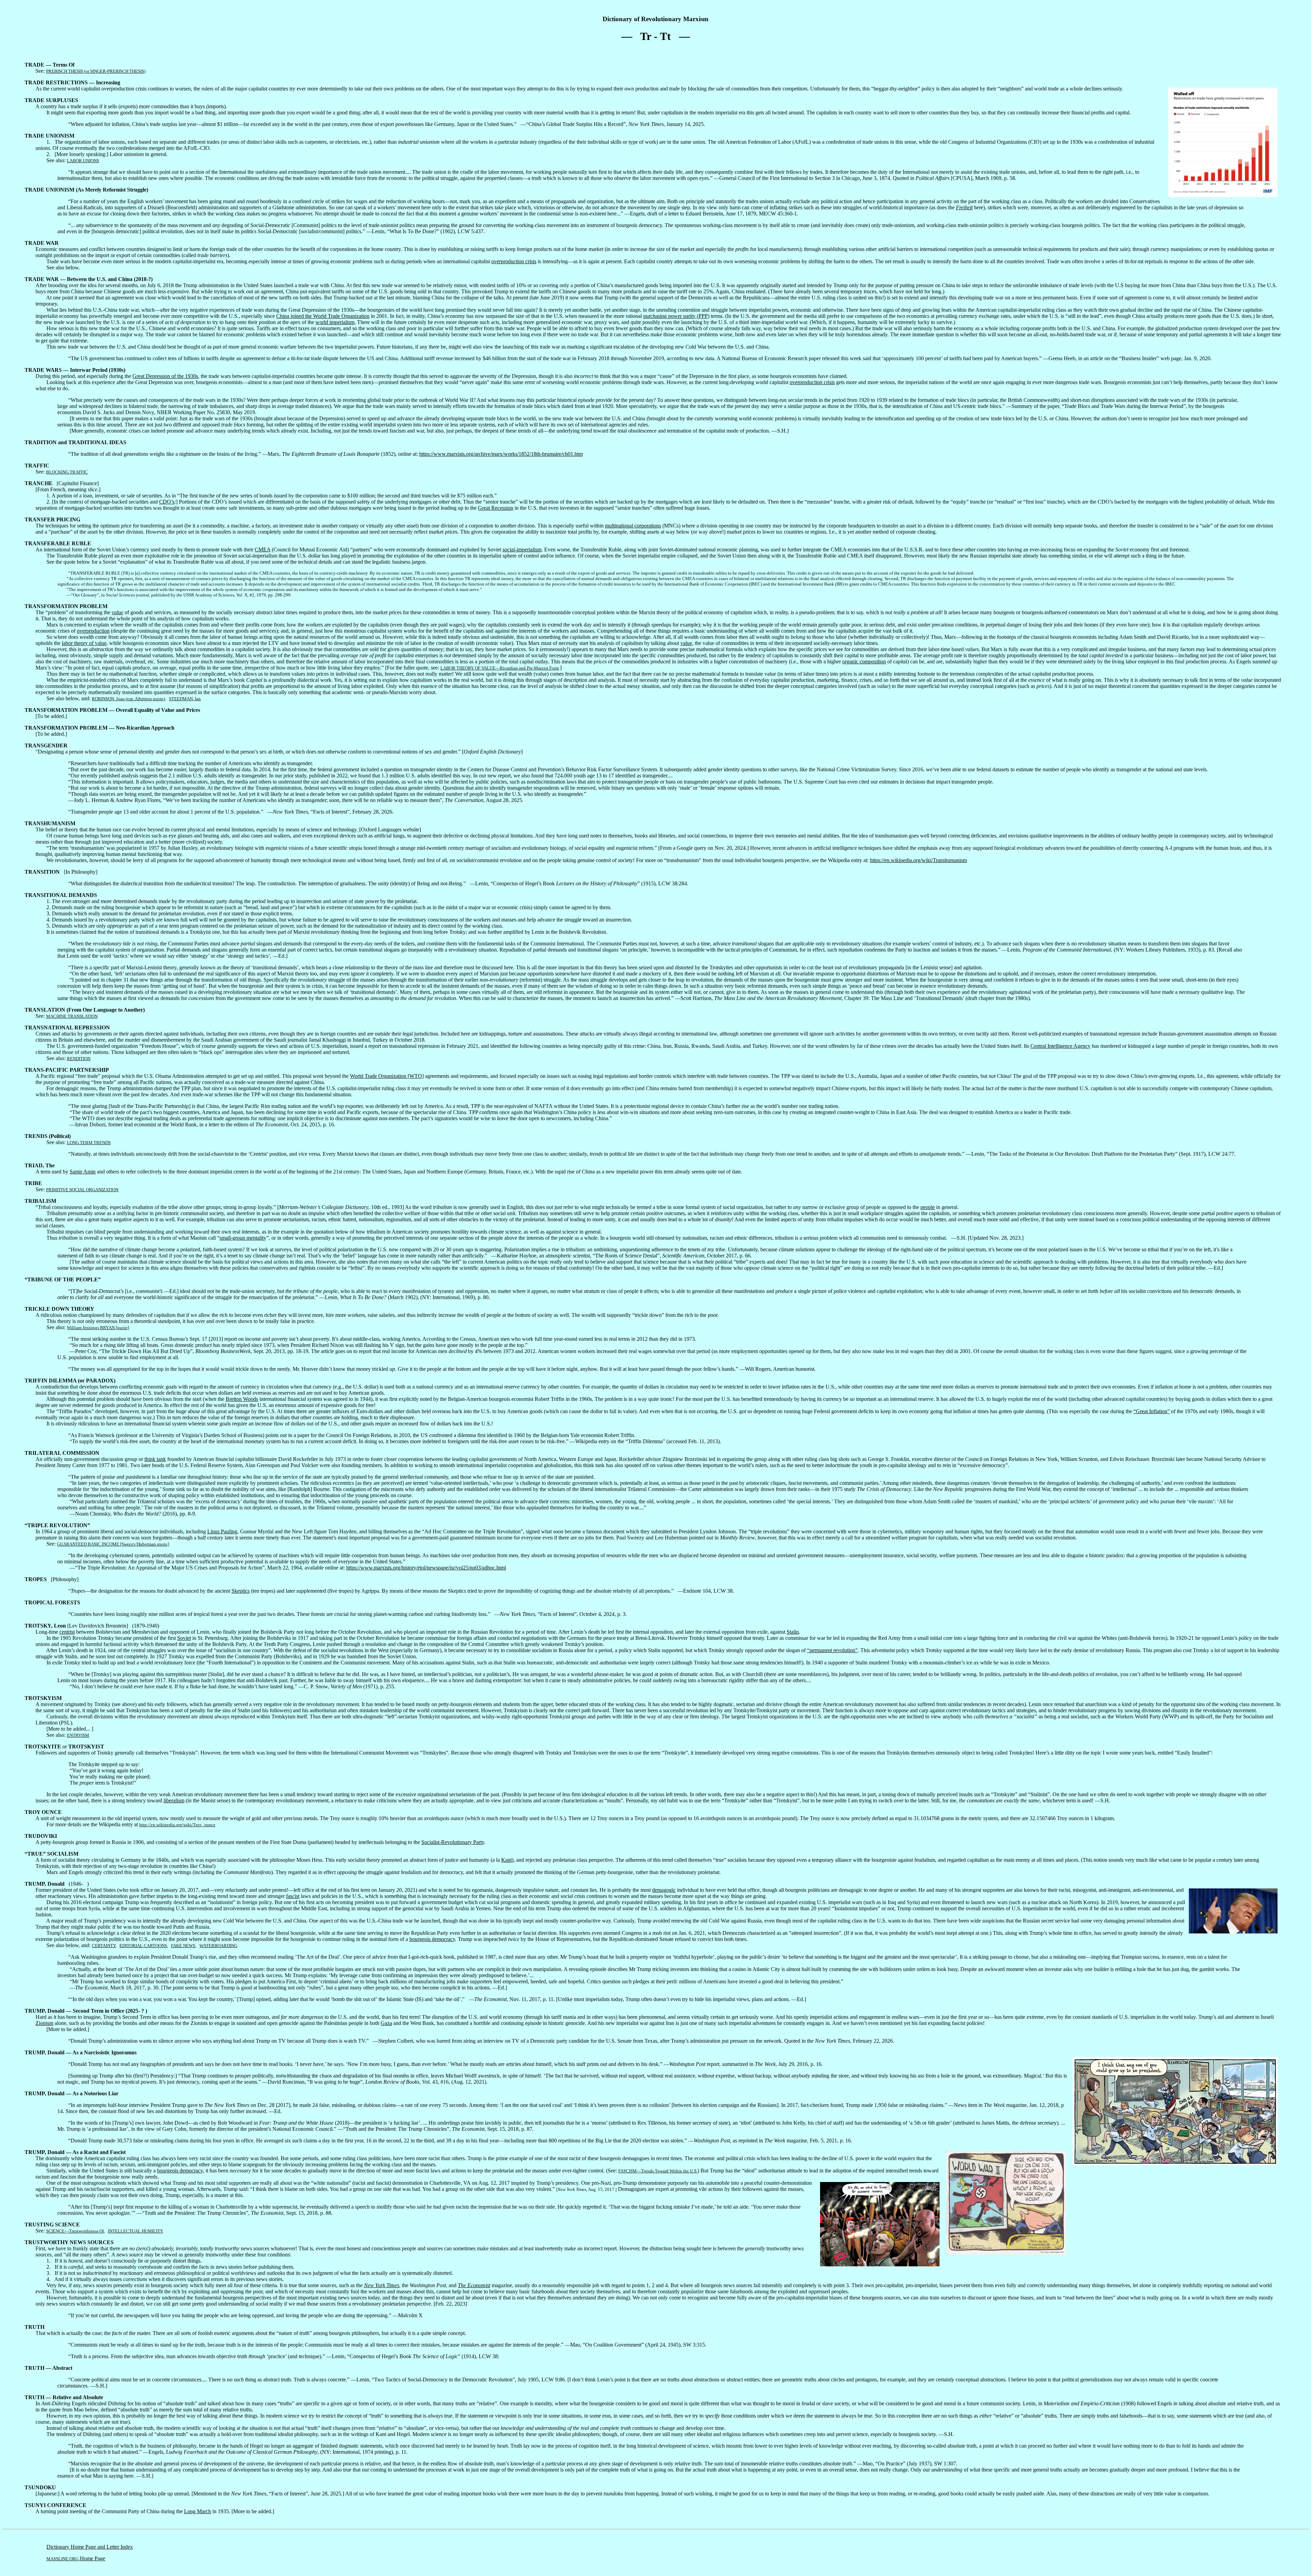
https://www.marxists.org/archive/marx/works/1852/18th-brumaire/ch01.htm (501, 454)
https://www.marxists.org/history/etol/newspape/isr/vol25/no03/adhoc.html (426, 1568)
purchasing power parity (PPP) (676, 316)
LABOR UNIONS (83, 161)
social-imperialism (522, 550)
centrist (67, 1632)
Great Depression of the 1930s (165, 376)
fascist (293, 1896)
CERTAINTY (104, 1946)
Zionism (44, 2023)
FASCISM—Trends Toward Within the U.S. (658, 2171)
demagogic (664, 1890)
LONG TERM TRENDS (89, 1143)
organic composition (864, 661)
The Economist (474, 2285)
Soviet (184, 1638)
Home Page (76, 2558)
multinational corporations (633, 526)
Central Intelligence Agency (1060, 1046)
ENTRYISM (78, 1735)
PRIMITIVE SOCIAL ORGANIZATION (82, 1190)
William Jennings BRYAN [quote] (98, 1328)
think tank (155, 1459)
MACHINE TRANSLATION (72, 1016)
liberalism (174, 1800)
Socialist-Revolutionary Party (453, 1842)
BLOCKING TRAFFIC (67, 472)
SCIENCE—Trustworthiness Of (75, 2231)
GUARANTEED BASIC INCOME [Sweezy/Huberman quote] (113, 1544)
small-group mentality (243, 1238)
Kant (506, 1860)
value (117, 612)
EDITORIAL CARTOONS (143, 1946)
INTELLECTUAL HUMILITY (136, 2231)
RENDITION (79, 1059)
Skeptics (241, 1591)
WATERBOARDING (218, 1946)
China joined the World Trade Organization (323, 316)
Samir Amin (83, 1172)
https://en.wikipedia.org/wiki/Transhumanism (918, 860)
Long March (198, 2511)
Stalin (793, 1632)
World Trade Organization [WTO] (387, 1076)
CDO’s (167, 502)
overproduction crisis (514, 261)
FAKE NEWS (183, 1946)
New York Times (382, 2285)
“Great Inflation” (1152, 1411)
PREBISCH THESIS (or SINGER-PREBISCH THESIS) (96, 71)
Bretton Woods (242, 1399)
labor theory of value (84, 643)
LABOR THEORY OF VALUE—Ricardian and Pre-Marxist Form (500, 668)
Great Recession (496, 508)
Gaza (386, 2023)
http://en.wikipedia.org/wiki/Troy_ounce (177, 1825)
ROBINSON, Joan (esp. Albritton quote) (128, 699)
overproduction (93, 631)
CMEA (263, 550)
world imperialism (335, 322)
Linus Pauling (222, 1531)
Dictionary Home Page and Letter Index (90, 2547)
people (928, 1207)
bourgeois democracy (432, 1939)
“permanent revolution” (832, 1650)
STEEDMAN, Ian (185, 699)
